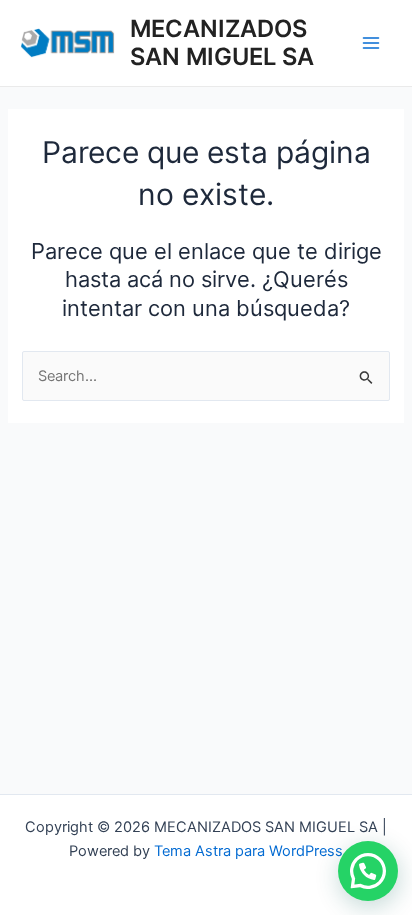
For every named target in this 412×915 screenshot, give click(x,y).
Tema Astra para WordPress (248, 851)
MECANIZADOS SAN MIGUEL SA (222, 42)
